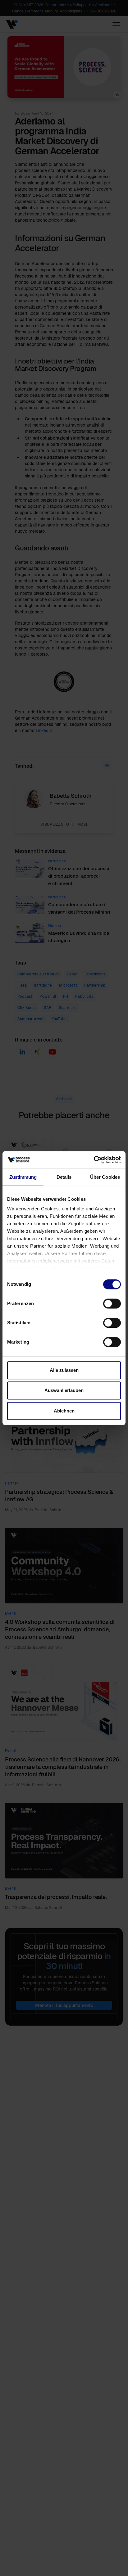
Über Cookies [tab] (105, 1177)
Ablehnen (64, 1411)
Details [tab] (64, 1177)
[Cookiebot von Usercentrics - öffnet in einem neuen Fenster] (94, 1160)
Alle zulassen (64, 1370)
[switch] (112, 1304)
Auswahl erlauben (64, 1390)
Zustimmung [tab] (23, 1177)
